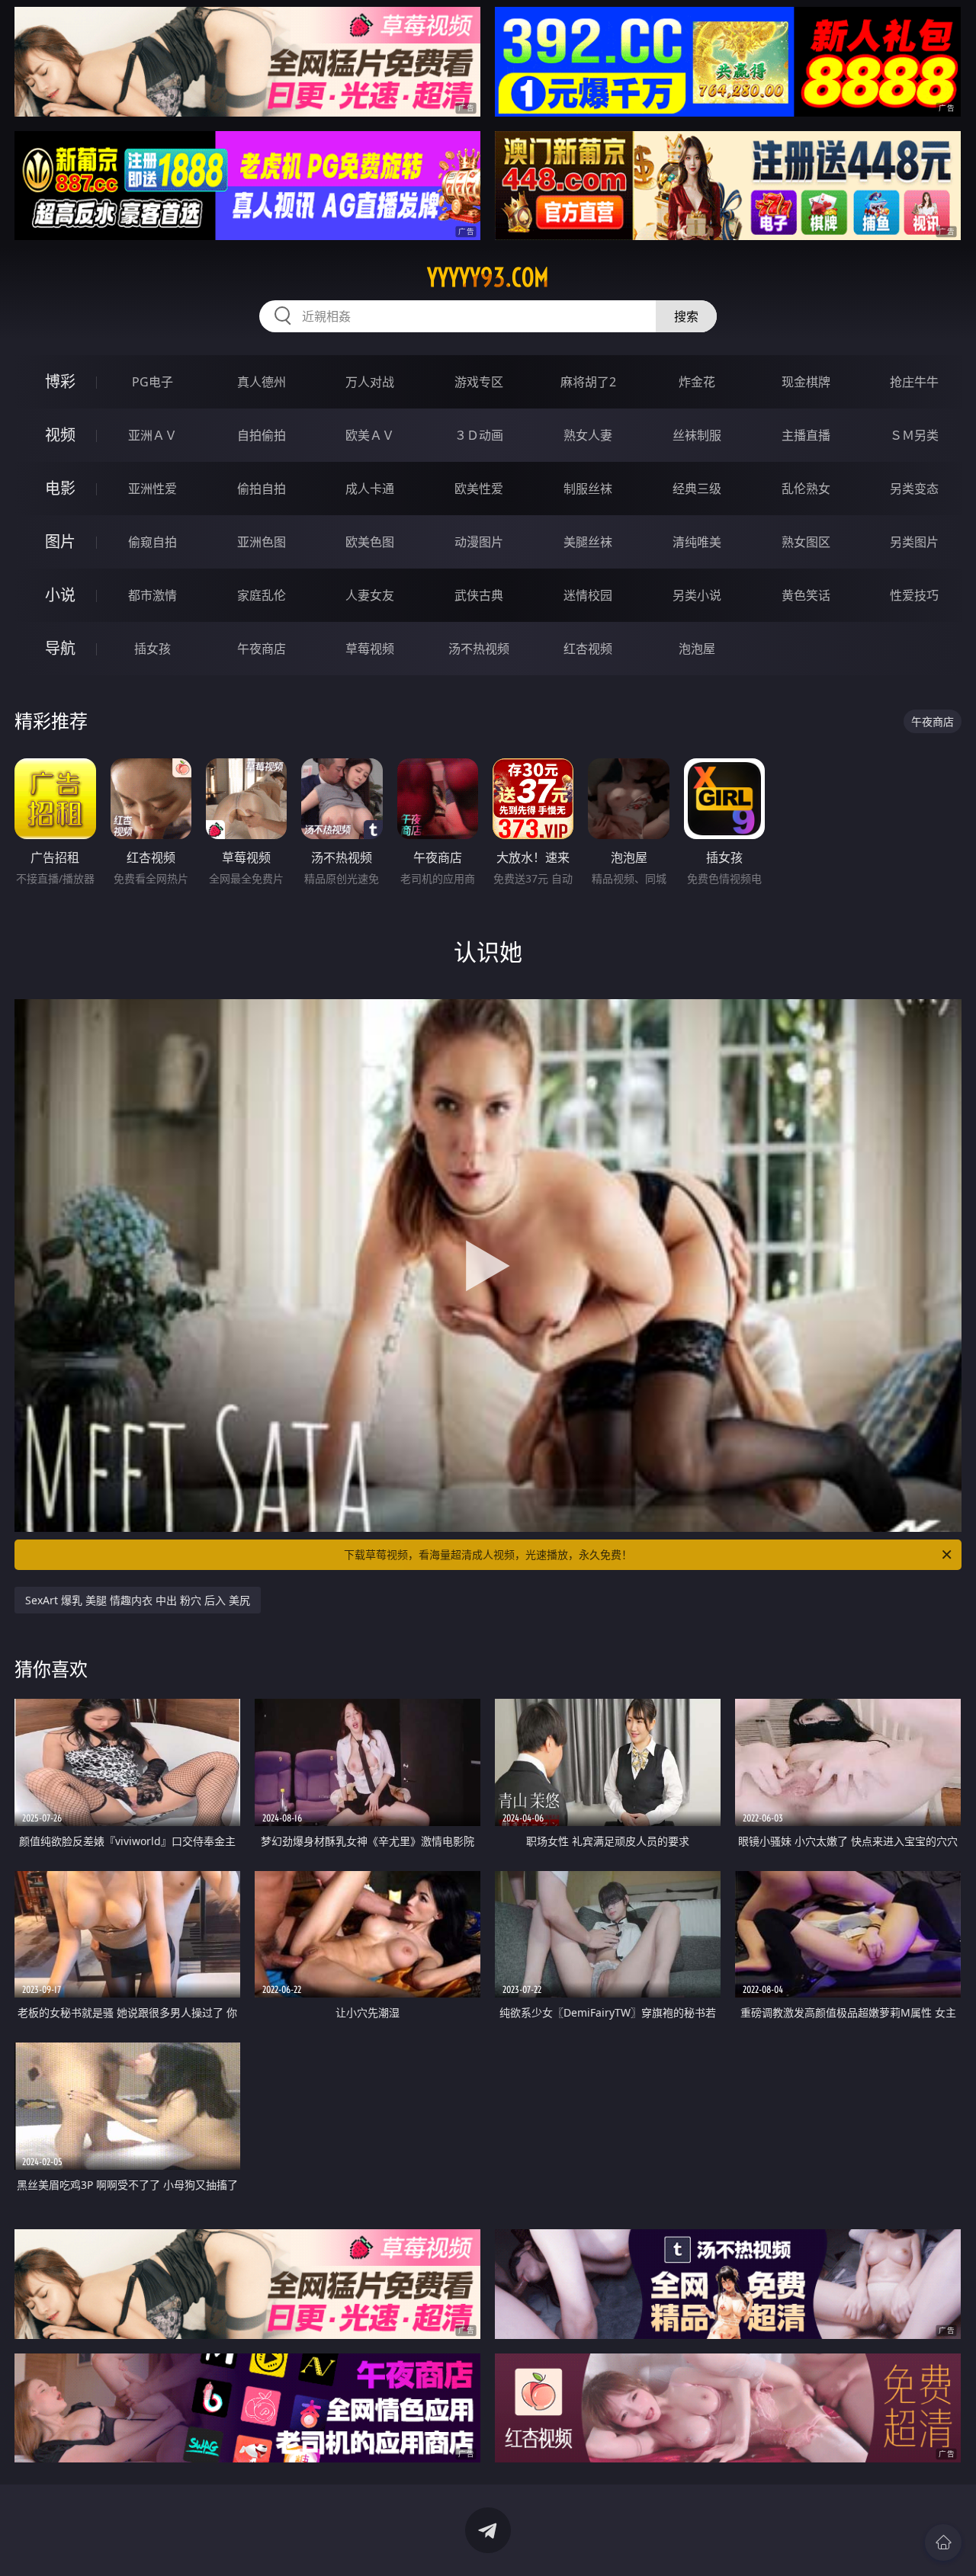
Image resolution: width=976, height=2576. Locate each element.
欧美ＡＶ (370, 435)
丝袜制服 (697, 435)
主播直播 (806, 435)
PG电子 (152, 382)
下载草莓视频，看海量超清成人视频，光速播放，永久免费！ (488, 1554)
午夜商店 (262, 649)
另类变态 (914, 489)
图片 (60, 541)
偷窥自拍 (152, 542)
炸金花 (697, 382)
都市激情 (152, 595)
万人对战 (370, 382)
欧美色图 (370, 542)
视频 (60, 435)
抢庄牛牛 (914, 382)
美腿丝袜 (588, 542)
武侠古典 (479, 595)
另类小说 (697, 595)
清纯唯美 (697, 542)
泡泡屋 (697, 649)
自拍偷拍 (262, 435)
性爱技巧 (914, 595)
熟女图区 (806, 542)
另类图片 (914, 542)
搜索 (686, 316)
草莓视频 (370, 649)
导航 (60, 648)
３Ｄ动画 (479, 435)
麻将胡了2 (588, 382)
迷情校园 (588, 595)
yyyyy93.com (488, 277)
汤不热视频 (479, 649)
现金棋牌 (806, 382)
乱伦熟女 (806, 489)
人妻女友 (370, 595)
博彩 (60, 381)
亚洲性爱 (152, 489)
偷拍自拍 (262, 489)
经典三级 (697, 489)
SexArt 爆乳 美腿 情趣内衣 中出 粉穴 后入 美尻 (138, 1600)
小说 (60, 595)
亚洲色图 (262, 542)
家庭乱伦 (262, 595)
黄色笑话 (806, 595)
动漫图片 (479, 542)
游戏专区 (479, 382)
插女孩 (152, 649)
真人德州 (262, 382)
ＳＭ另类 (914, 435)
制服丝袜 (588, 489)
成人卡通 (370, 489)
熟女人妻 (588, 435)
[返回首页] (943, 2542)
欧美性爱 (479, 489)
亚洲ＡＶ (152, 435)
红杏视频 (588, 649)
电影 (60, 488)
